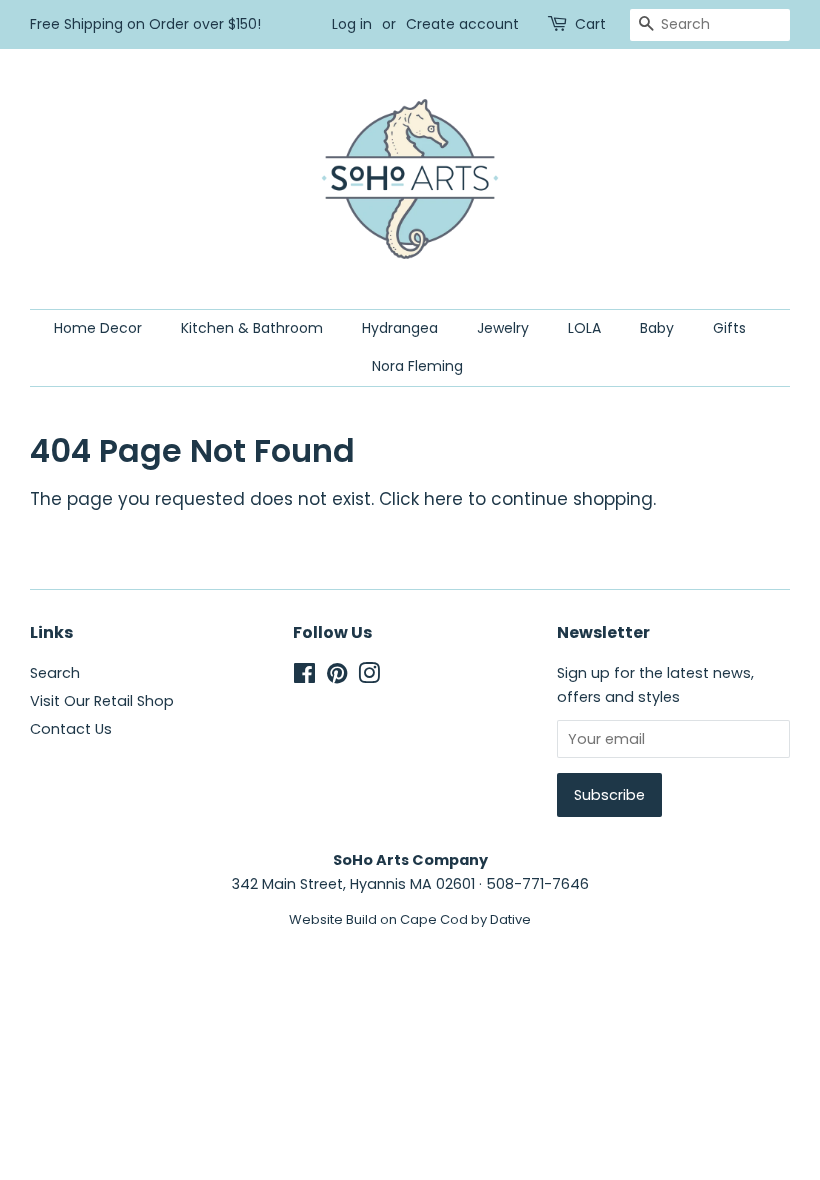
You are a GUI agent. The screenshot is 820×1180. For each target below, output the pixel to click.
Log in (352, 24)
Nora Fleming (417, 366)
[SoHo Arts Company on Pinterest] (337, 677)
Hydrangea (400, 328)
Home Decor (98, 328)
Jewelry (503, 328)
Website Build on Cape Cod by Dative (410, 919)
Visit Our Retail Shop (102, 701)
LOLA (584, 328)
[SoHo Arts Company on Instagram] (369, 677)
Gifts (729, 328)
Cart (590, 24)
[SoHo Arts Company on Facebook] (304, 677)
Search (55, 673)
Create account (462, 24)
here (443, 499)
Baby (657, 328)
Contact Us (71, 729)
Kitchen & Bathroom (252, 328)
